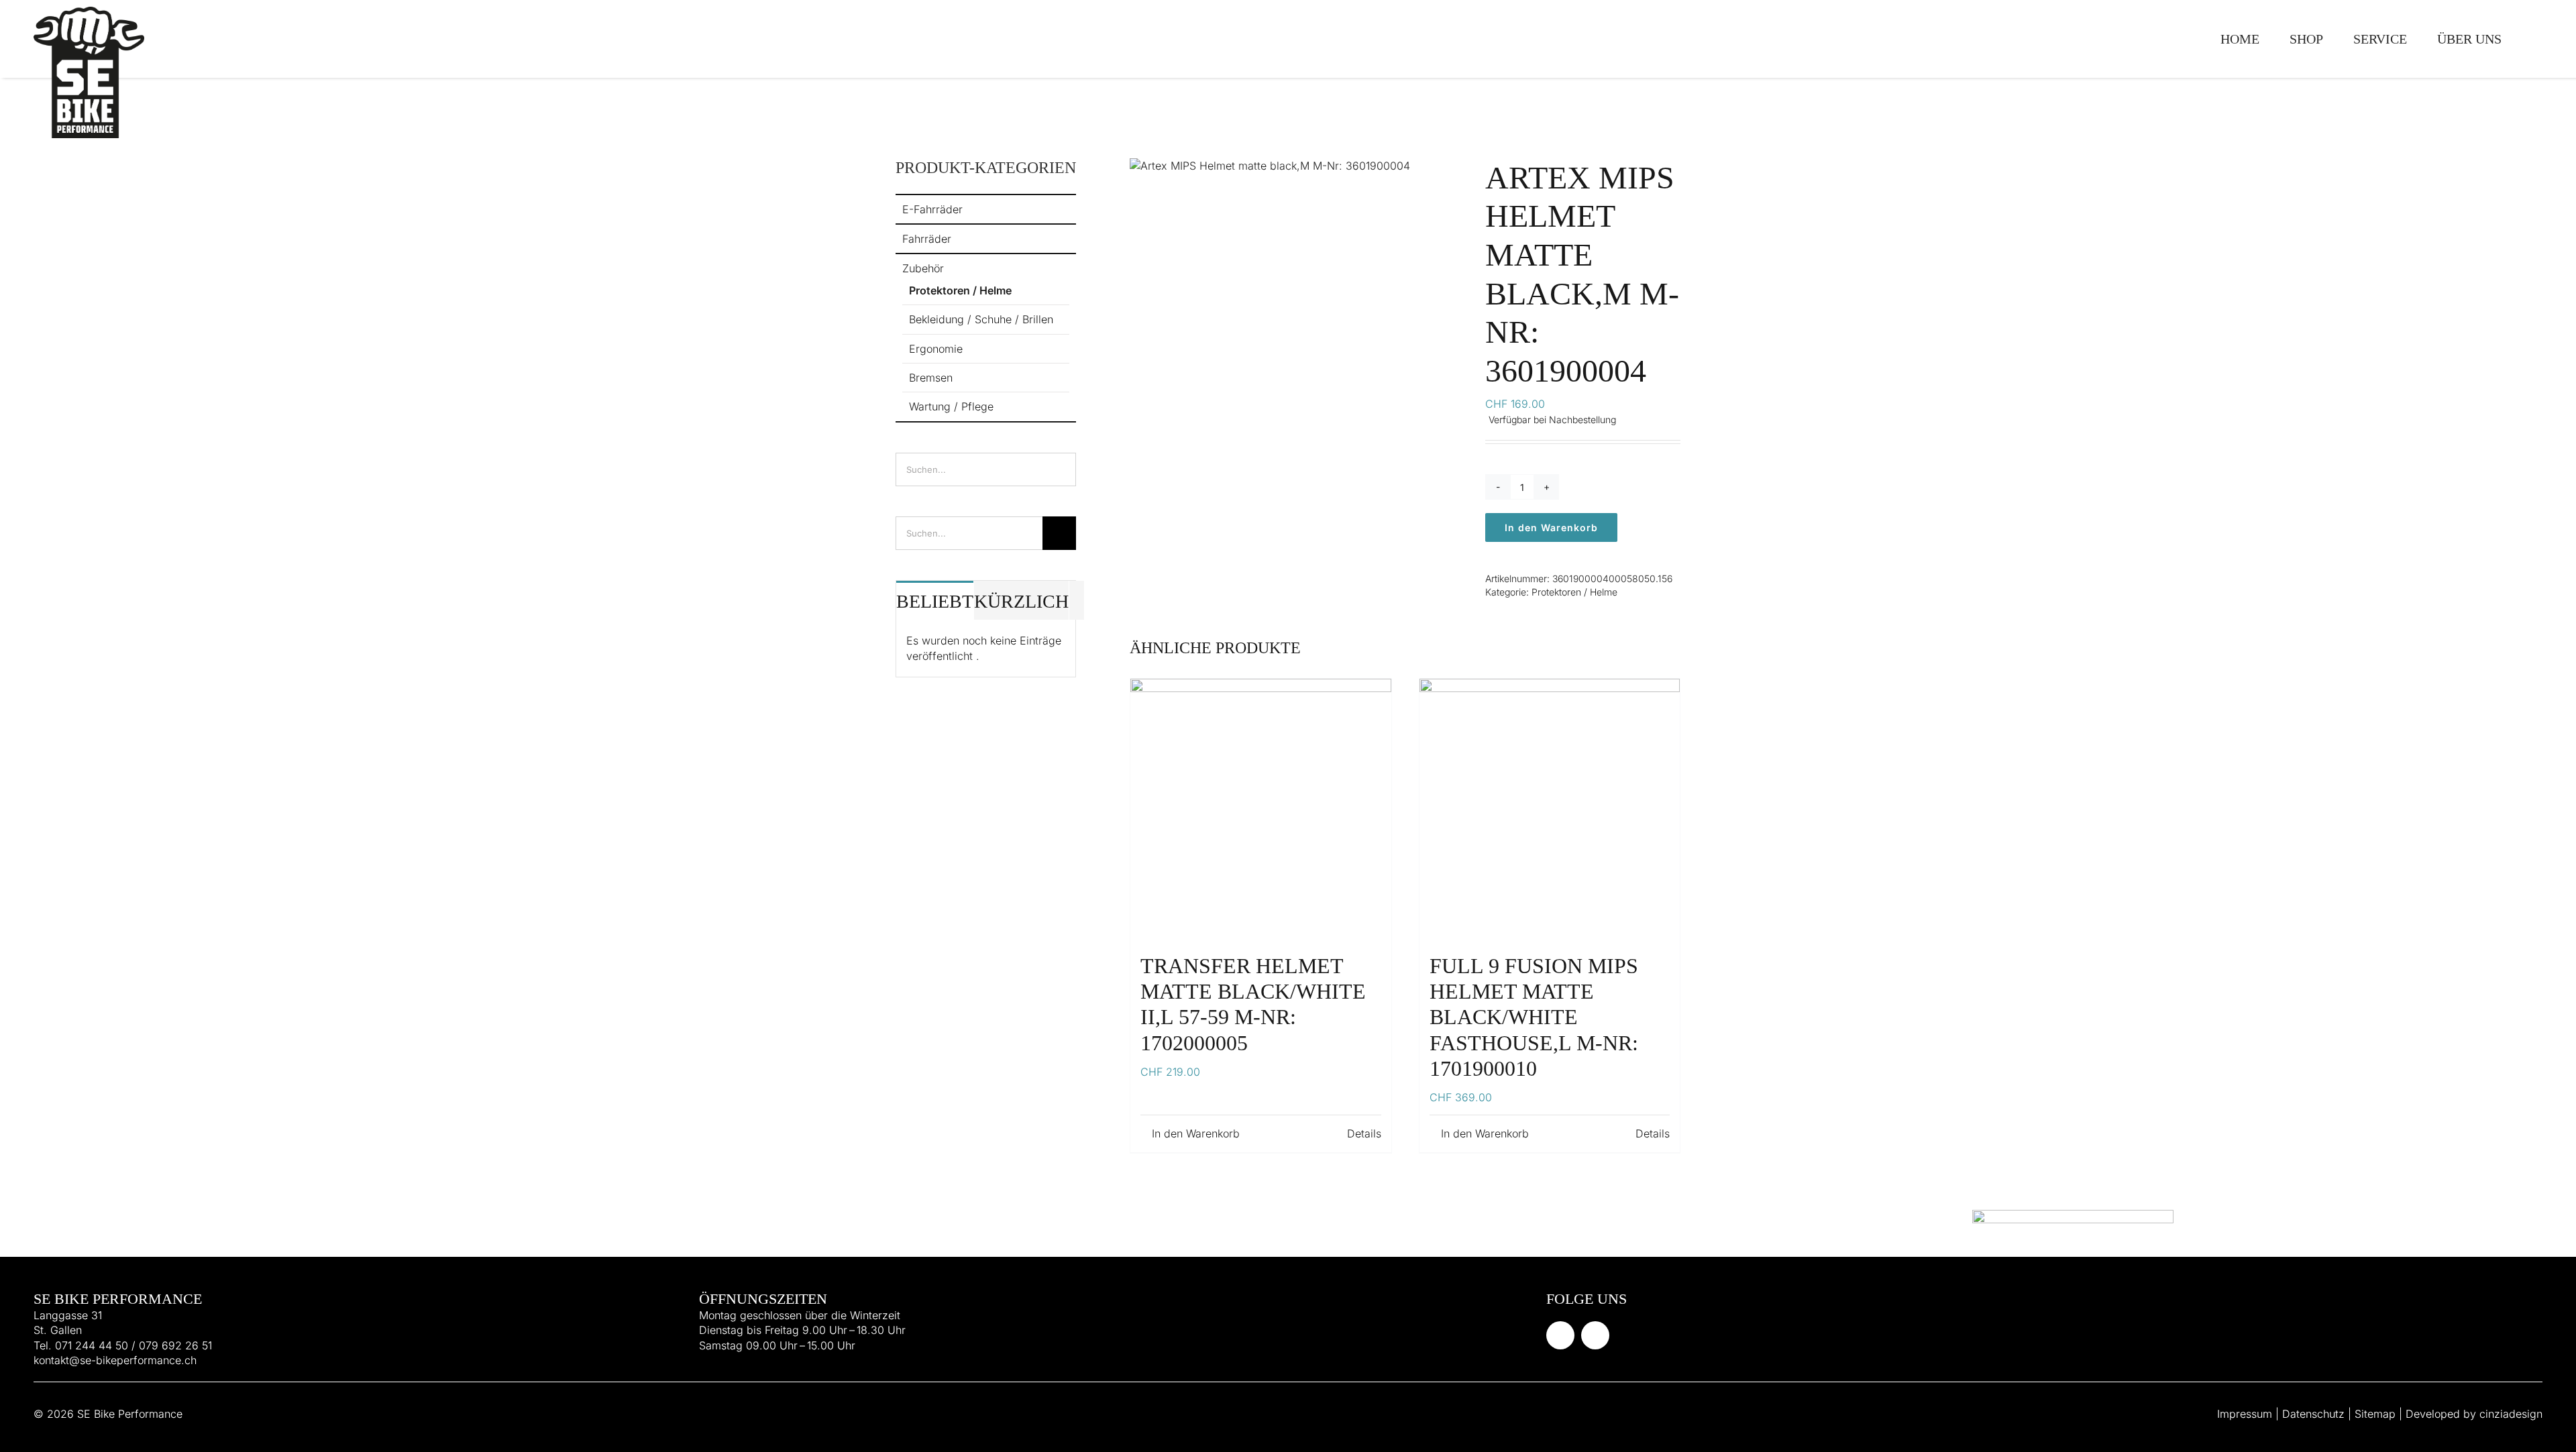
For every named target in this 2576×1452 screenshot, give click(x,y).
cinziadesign (2511, 1414)
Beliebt (935, 601)
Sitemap (2375, 1414)
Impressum (2245, 1414)
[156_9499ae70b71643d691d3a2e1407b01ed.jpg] (1297, 166)
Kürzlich (1021, 601)
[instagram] (1595, 1335)
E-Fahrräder (932, 209)
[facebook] (1560, 1335)
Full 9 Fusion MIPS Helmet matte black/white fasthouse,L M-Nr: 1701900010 (1534, 1017)
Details (1363, 1133)
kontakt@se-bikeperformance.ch (115, 1360)
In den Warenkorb (1551, 527)
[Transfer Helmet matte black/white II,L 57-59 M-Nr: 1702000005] (1260, 809)
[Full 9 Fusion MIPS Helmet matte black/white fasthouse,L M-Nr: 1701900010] (1550, 809)
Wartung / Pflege (951, 406)
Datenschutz (2313, 1414)
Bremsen (931, 378)
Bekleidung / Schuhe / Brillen (981, 319)
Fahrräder (927, 239)
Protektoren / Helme (1574, 592)
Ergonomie (936, 349)
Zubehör (923, 268)
